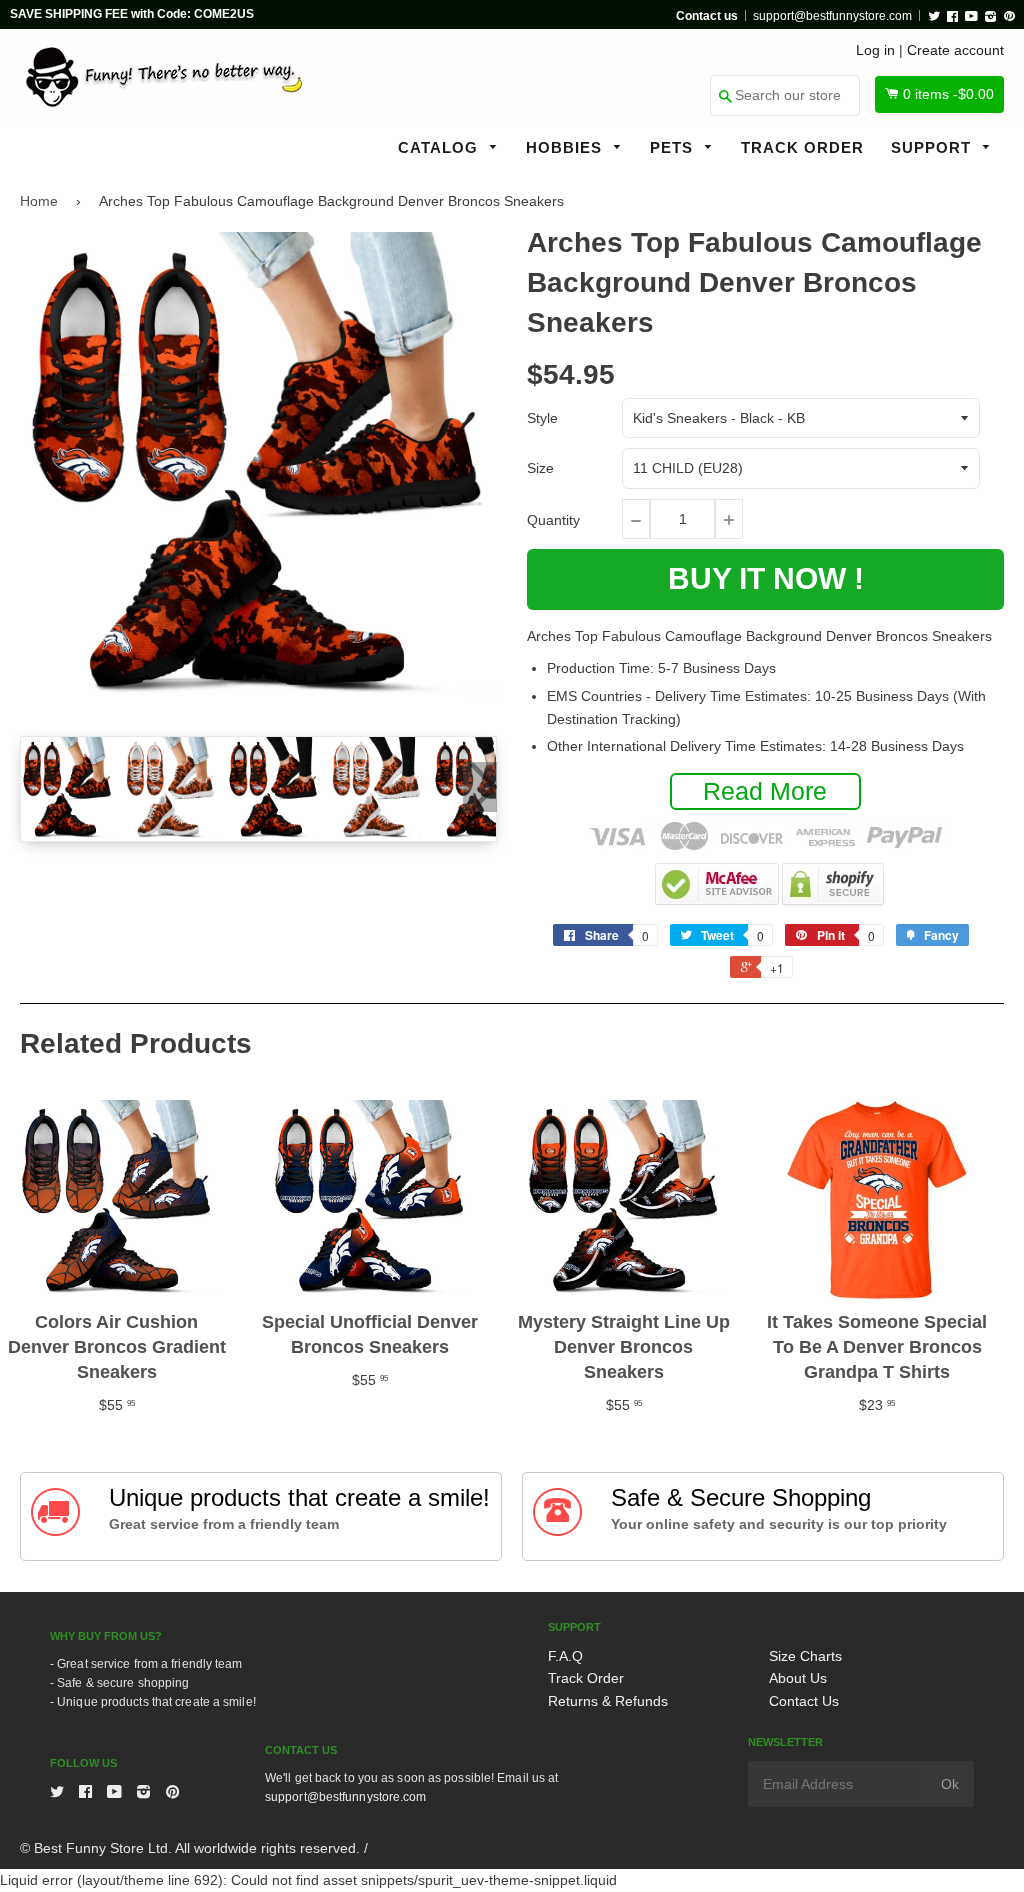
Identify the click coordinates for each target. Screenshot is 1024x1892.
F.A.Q (565, 1656)
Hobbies (566, 147)
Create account (955, 50)
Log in (875, 50)
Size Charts (805, 1656)
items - (948, 94)
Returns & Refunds (608, 1701)
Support (933, 147)
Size (540, 468)
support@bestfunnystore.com (832, 16)
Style (542, 418)
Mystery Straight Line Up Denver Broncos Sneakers (624, 1347)
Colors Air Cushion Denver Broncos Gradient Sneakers (117, 1347)
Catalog (440, 147)
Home (39, 201)
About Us (798, 1678)
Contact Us (804, 1701)
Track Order (802, 147)
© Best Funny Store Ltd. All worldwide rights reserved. (190, 1848)
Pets (674, 147)
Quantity (553, 520)
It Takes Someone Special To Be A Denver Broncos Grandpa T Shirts (877, 1347)
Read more (765, 791)
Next (480, 787)
